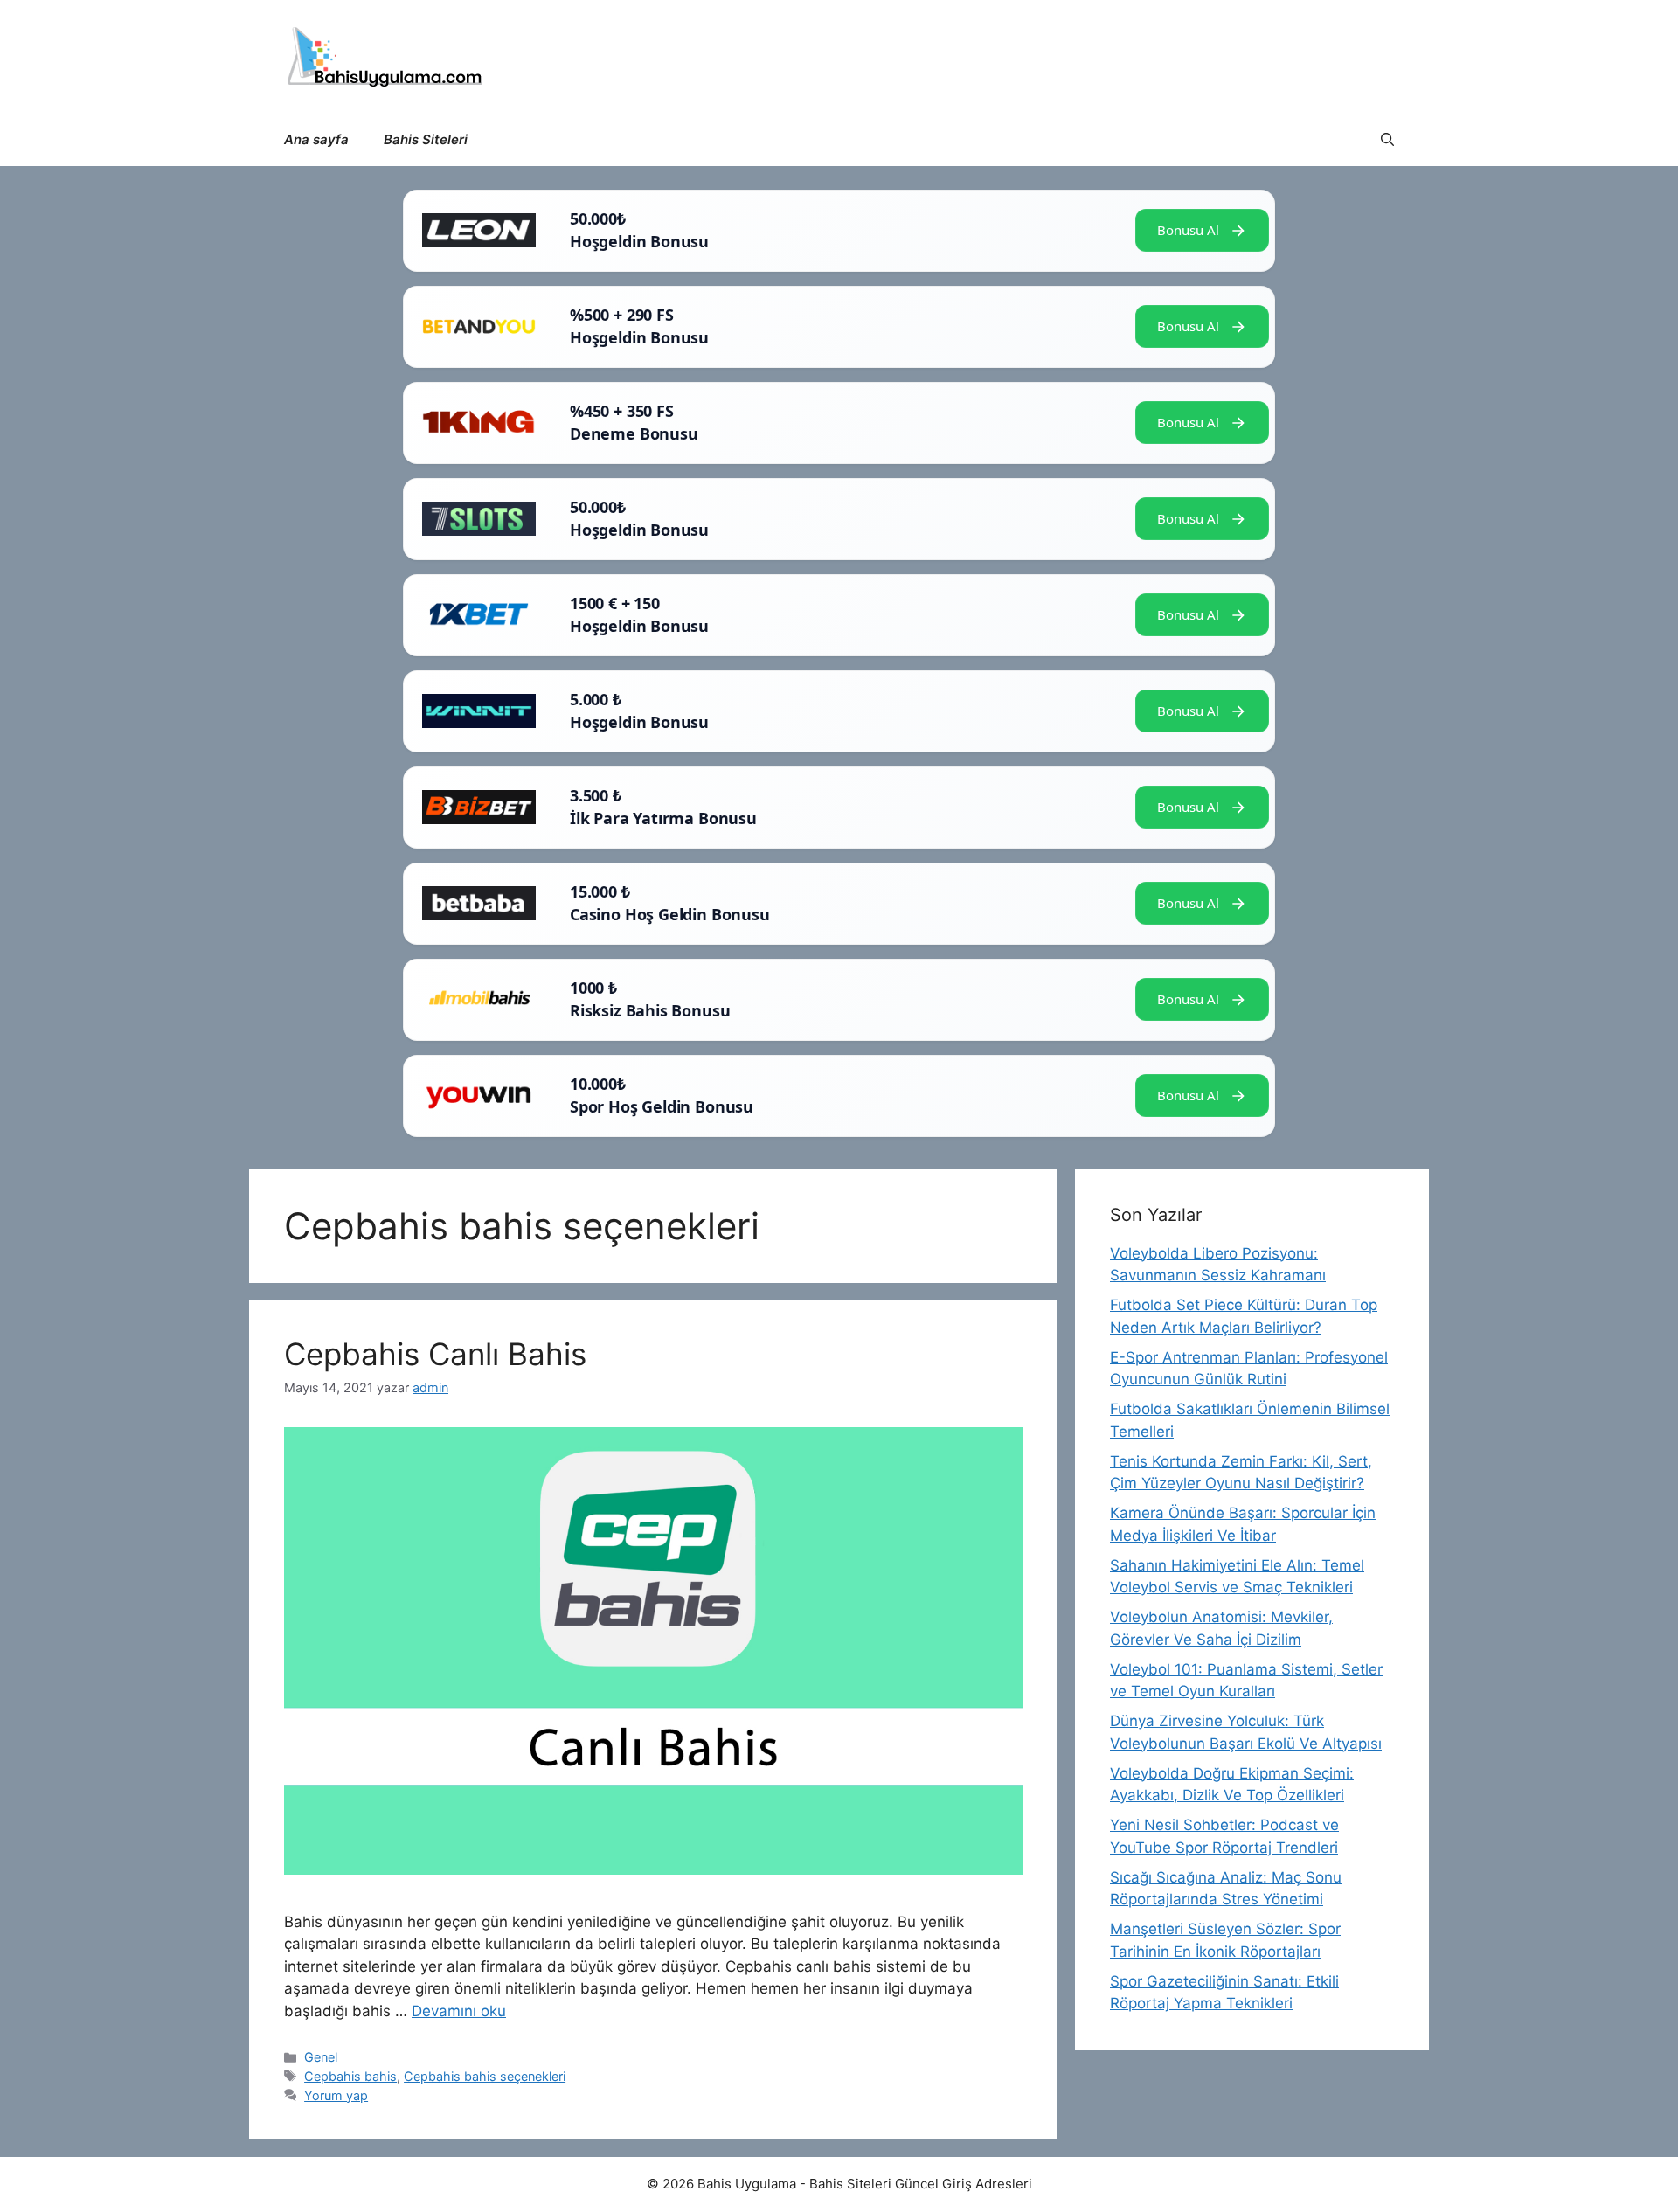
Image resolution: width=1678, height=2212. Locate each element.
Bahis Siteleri (426, 139)
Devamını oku (459, 2011)
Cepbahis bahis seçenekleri (485, 2076)
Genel (321, 2057)
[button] (1387, 140)
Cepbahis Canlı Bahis (435, 1354)
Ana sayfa (316, 139)
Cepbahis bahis (350, 2076)
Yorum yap (336, 2095)
